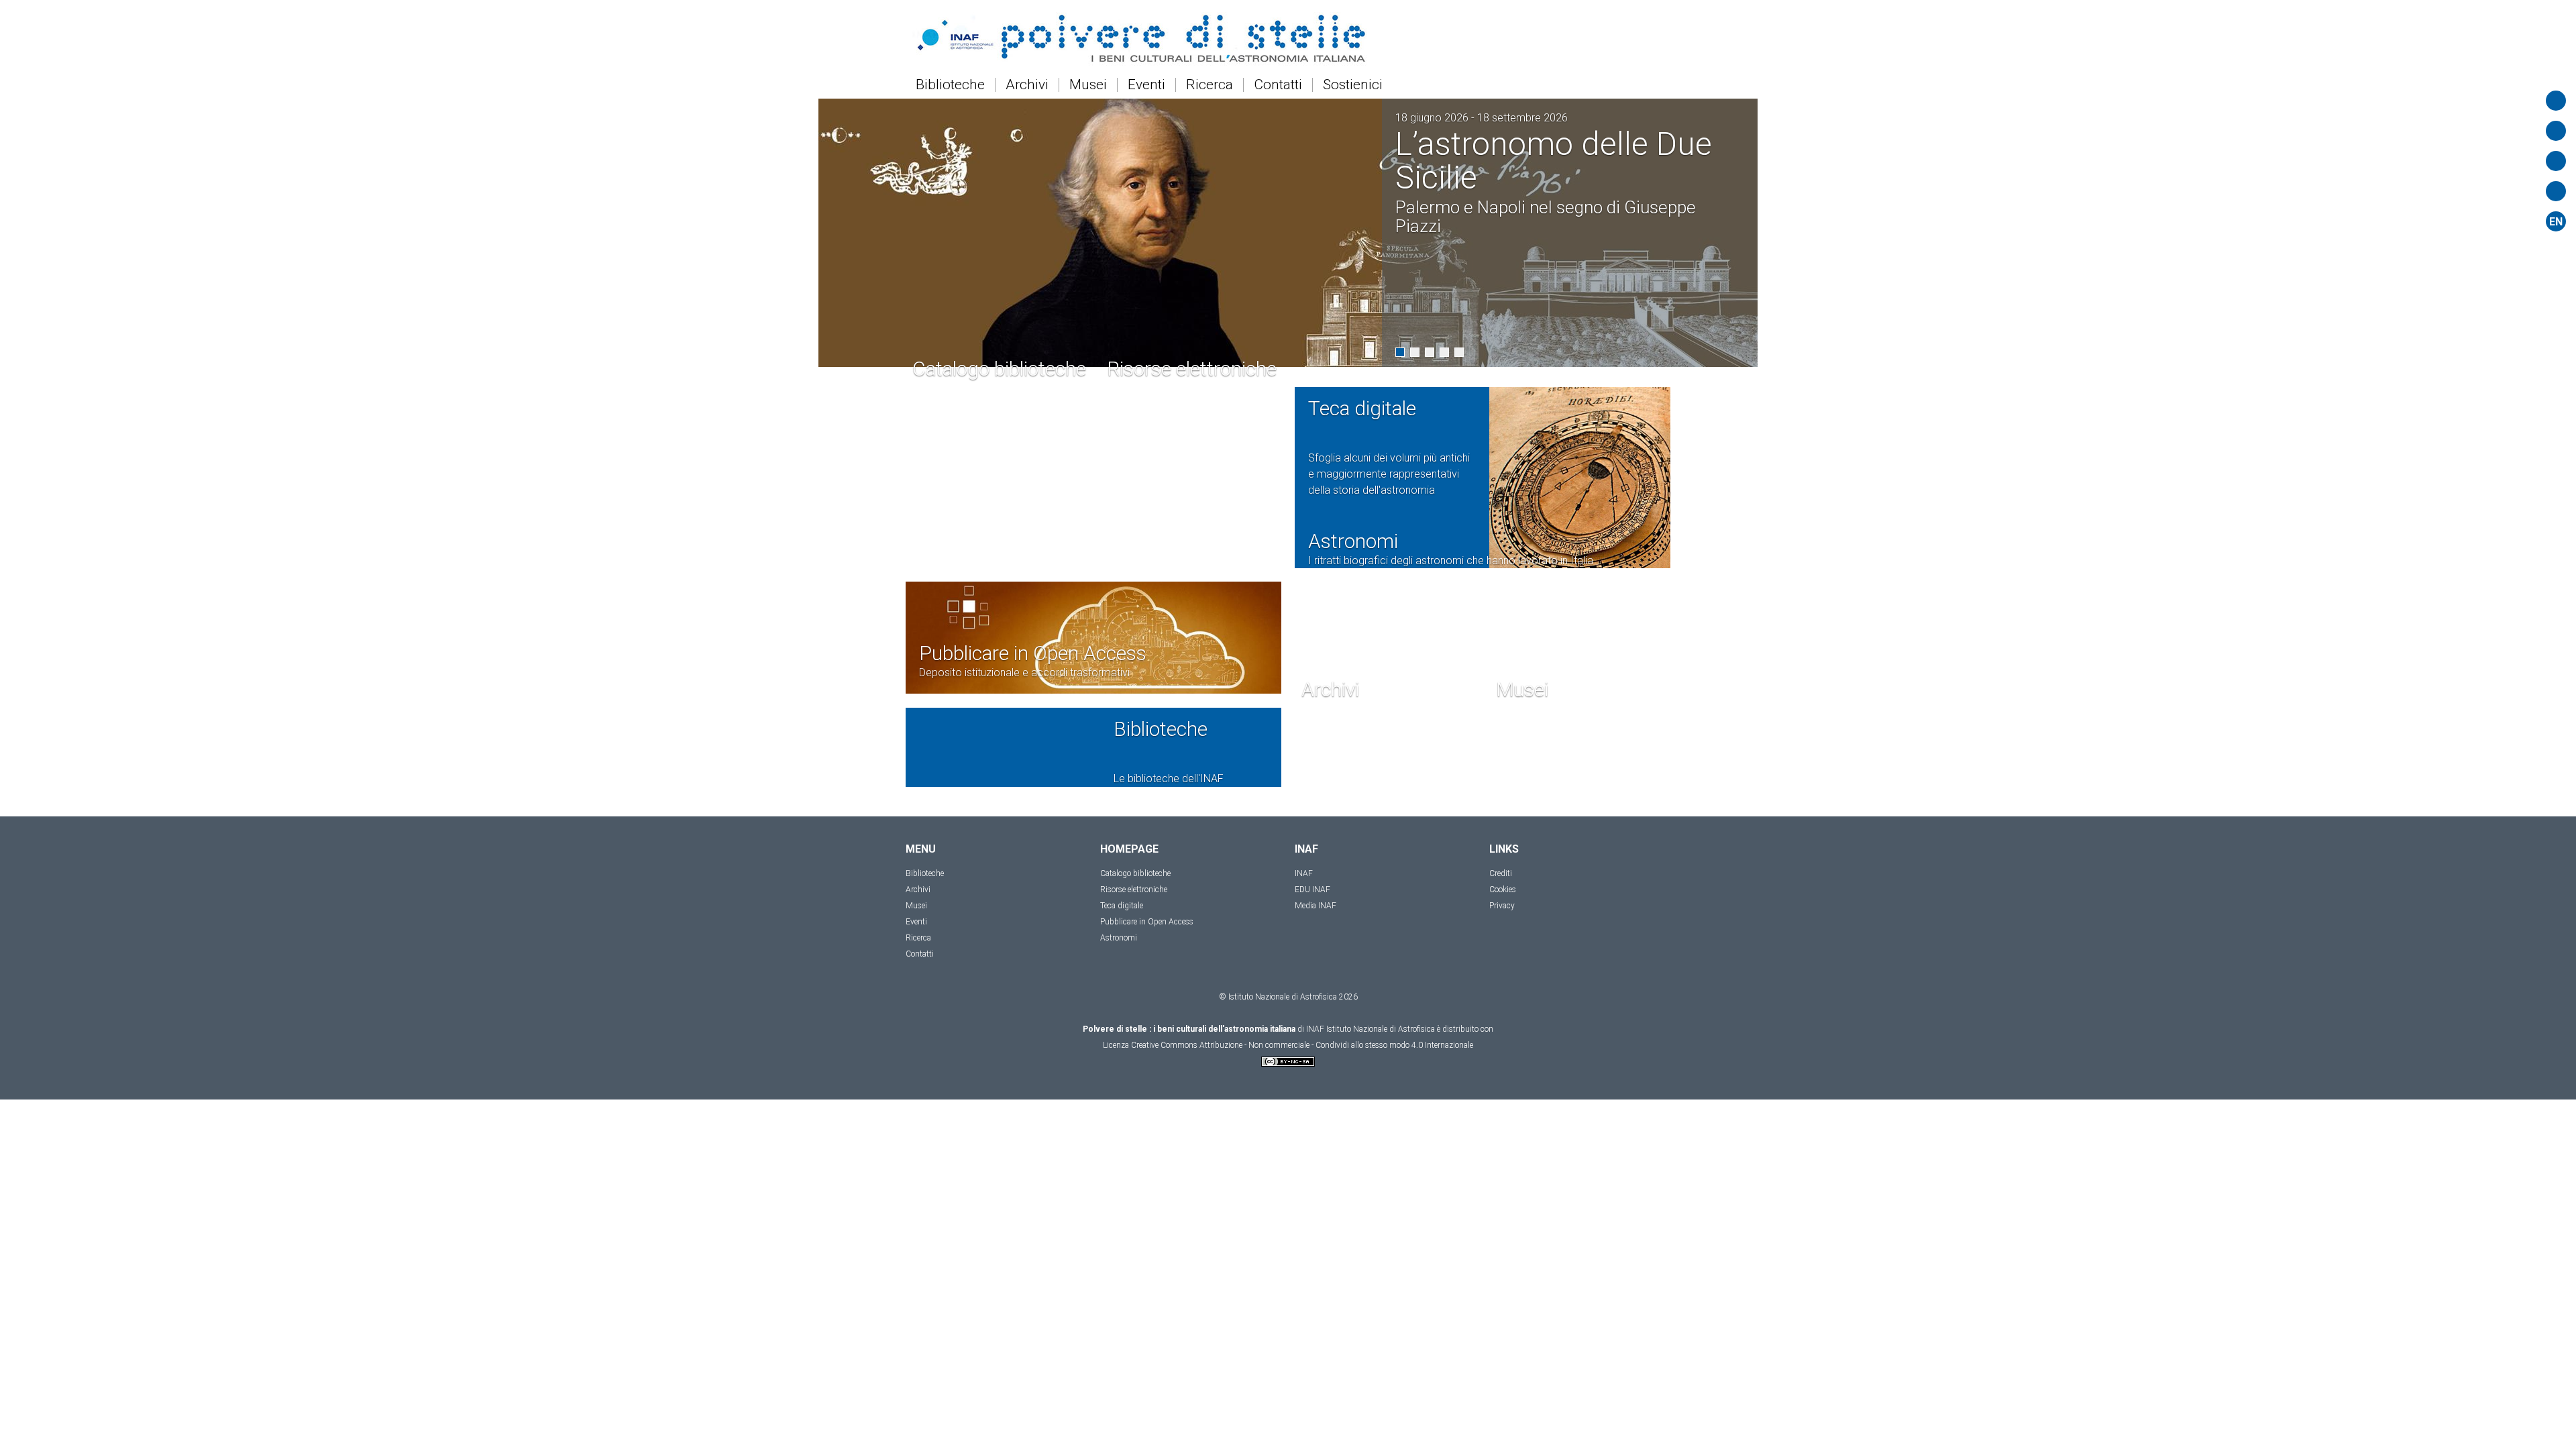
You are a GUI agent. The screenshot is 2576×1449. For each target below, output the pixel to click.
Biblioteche (950, 85)
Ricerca (1210, 85)
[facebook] (2556, 191)
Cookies (1503, 991)
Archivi (1027, 85)
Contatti (1278, 85)
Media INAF (1316, 1008)
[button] (1400, 352)
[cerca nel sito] (2556, 101)
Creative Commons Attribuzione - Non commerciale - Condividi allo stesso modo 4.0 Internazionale (1302, 1147)
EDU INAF (1312, 991)
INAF (1304, 975)
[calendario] (2556, 131)
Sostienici (1353, 85)
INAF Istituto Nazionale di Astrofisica (1371, 1131)
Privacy (1502, 1008)
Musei (1088, 85)
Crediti (1501, 975)
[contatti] (2556, 161)
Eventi (1146, 85)
